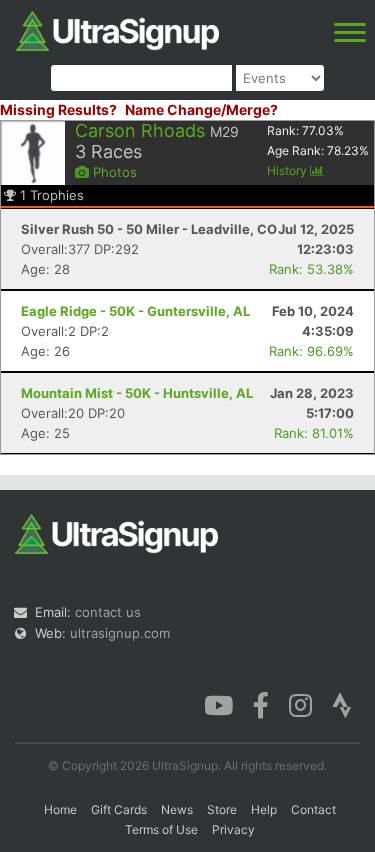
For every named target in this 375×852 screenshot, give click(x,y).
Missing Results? (58, 109)
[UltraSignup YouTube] (218, 704)
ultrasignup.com (120, 633)
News (177, 809)
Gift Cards (119, 809)
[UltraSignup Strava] (342, 704)
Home (60, 809)
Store (222, 809)
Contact (313, 809)
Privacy (233, 829)
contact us (108, 612)
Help (264, 809)
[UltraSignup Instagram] (300, 704)
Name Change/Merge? (201, 109)
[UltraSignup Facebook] (261, 704)
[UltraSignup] (117, 29)
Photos (113, 172)
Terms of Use (161, 829)
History (288, 170)
